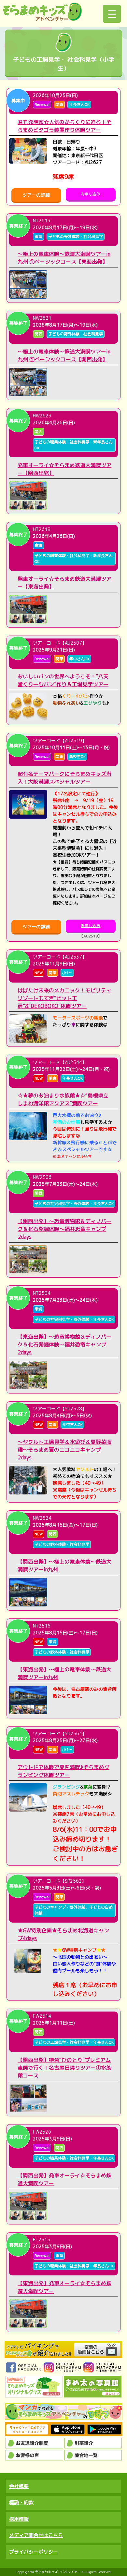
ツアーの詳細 (36, 195)
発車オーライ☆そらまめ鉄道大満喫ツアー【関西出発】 (64, 469)
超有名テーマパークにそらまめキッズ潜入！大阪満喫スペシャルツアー (64, 778)
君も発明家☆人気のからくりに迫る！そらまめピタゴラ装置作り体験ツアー (64, 126)
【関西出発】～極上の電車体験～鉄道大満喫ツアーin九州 (64, 1566)
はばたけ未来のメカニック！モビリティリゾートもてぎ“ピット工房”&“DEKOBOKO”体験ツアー (64, 998)
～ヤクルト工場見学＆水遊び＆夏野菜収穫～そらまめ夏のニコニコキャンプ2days (64, 1450)
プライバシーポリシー (34, 2552)
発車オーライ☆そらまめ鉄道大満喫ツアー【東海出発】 (64, 583)
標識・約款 (21, 2502)
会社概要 (19, 2486)
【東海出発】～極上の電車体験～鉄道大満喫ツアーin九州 (64, 1673)
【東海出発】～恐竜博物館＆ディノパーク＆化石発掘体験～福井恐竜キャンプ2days (64, 1344)
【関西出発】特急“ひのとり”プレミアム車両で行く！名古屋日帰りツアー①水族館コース (64, 2068)
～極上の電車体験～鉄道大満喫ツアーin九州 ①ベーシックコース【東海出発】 (64, 258)
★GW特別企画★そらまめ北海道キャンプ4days (63, 1934)
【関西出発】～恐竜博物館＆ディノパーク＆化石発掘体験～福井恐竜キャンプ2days (64, 1229)
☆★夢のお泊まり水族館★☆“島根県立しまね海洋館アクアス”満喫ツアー (63, 1099)
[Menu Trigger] (112, 14)
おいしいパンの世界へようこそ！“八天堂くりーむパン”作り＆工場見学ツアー (63, 680)
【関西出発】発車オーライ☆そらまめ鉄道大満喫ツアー (64, 2179)
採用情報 (19, 2519)
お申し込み (91, 194)
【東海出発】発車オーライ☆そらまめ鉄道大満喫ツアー (64, 2287)
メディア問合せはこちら (36, 2535)
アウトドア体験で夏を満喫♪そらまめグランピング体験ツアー (63, 1771)
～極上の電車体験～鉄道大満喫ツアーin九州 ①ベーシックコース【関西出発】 (64, 355)
